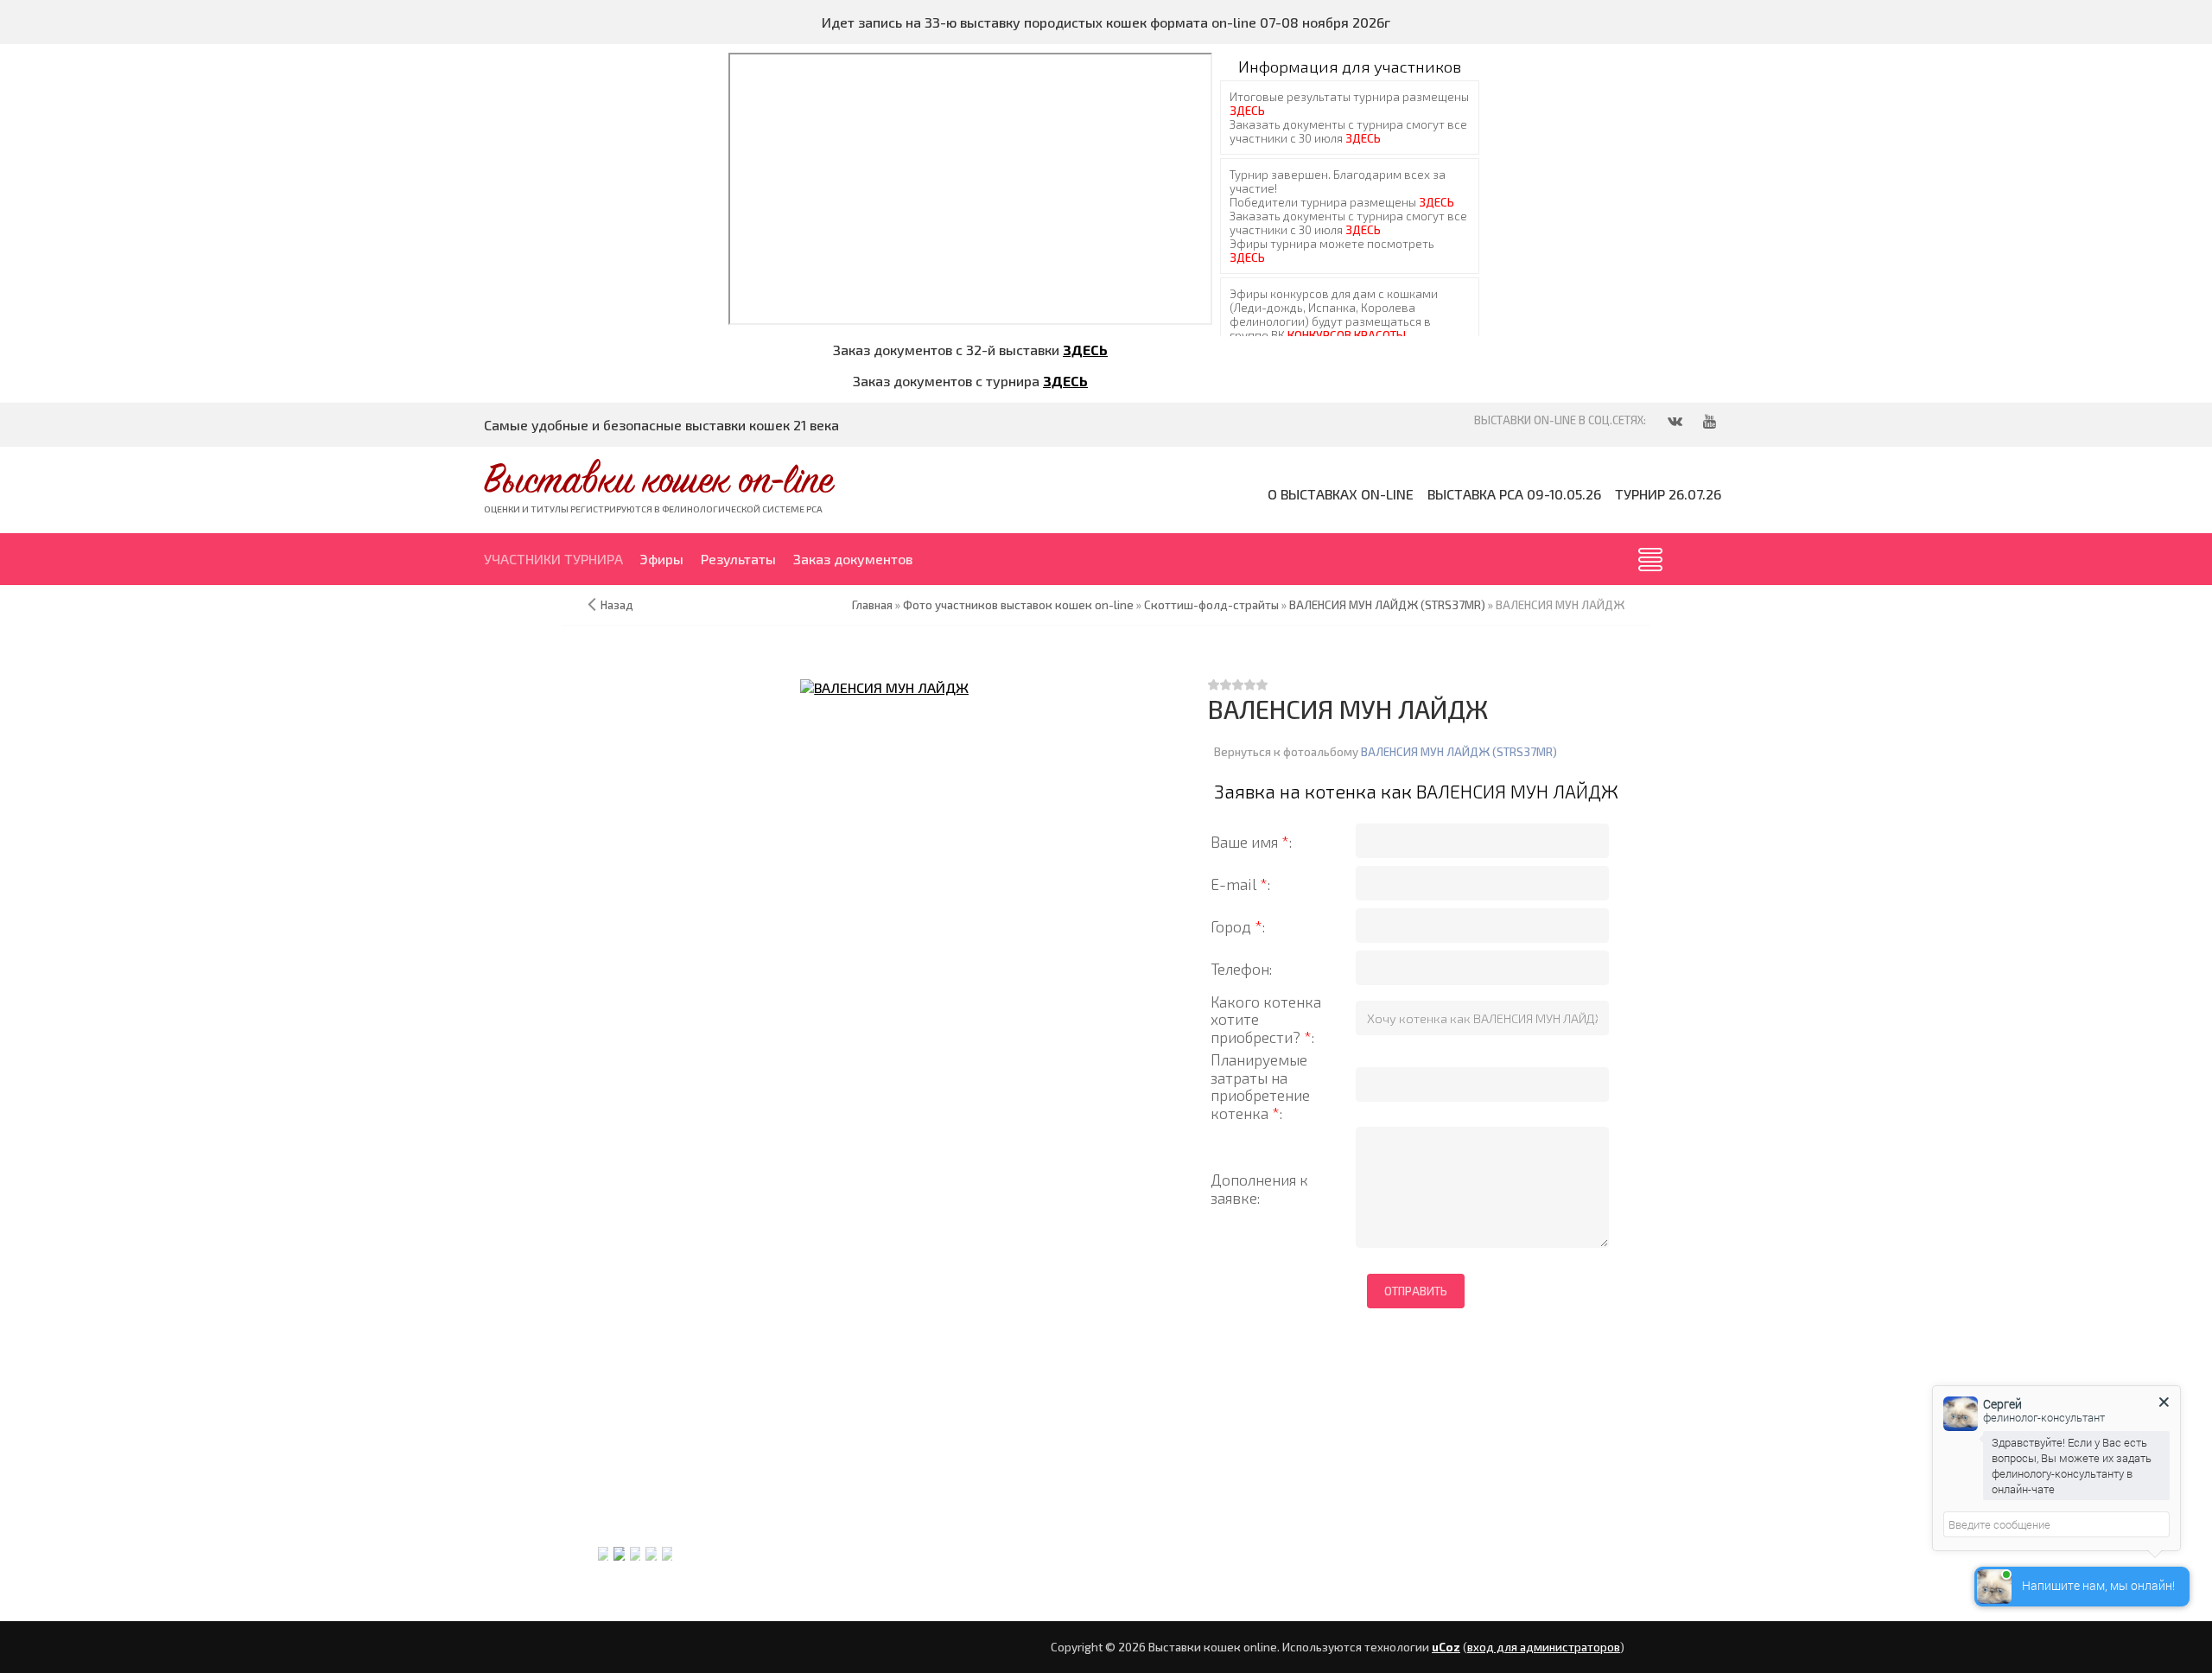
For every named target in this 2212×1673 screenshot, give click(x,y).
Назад (617, 605)
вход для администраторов (1544, 1647)
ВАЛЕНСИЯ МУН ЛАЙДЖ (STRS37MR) (1459, 752)
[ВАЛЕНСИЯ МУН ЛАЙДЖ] (885, 687)
